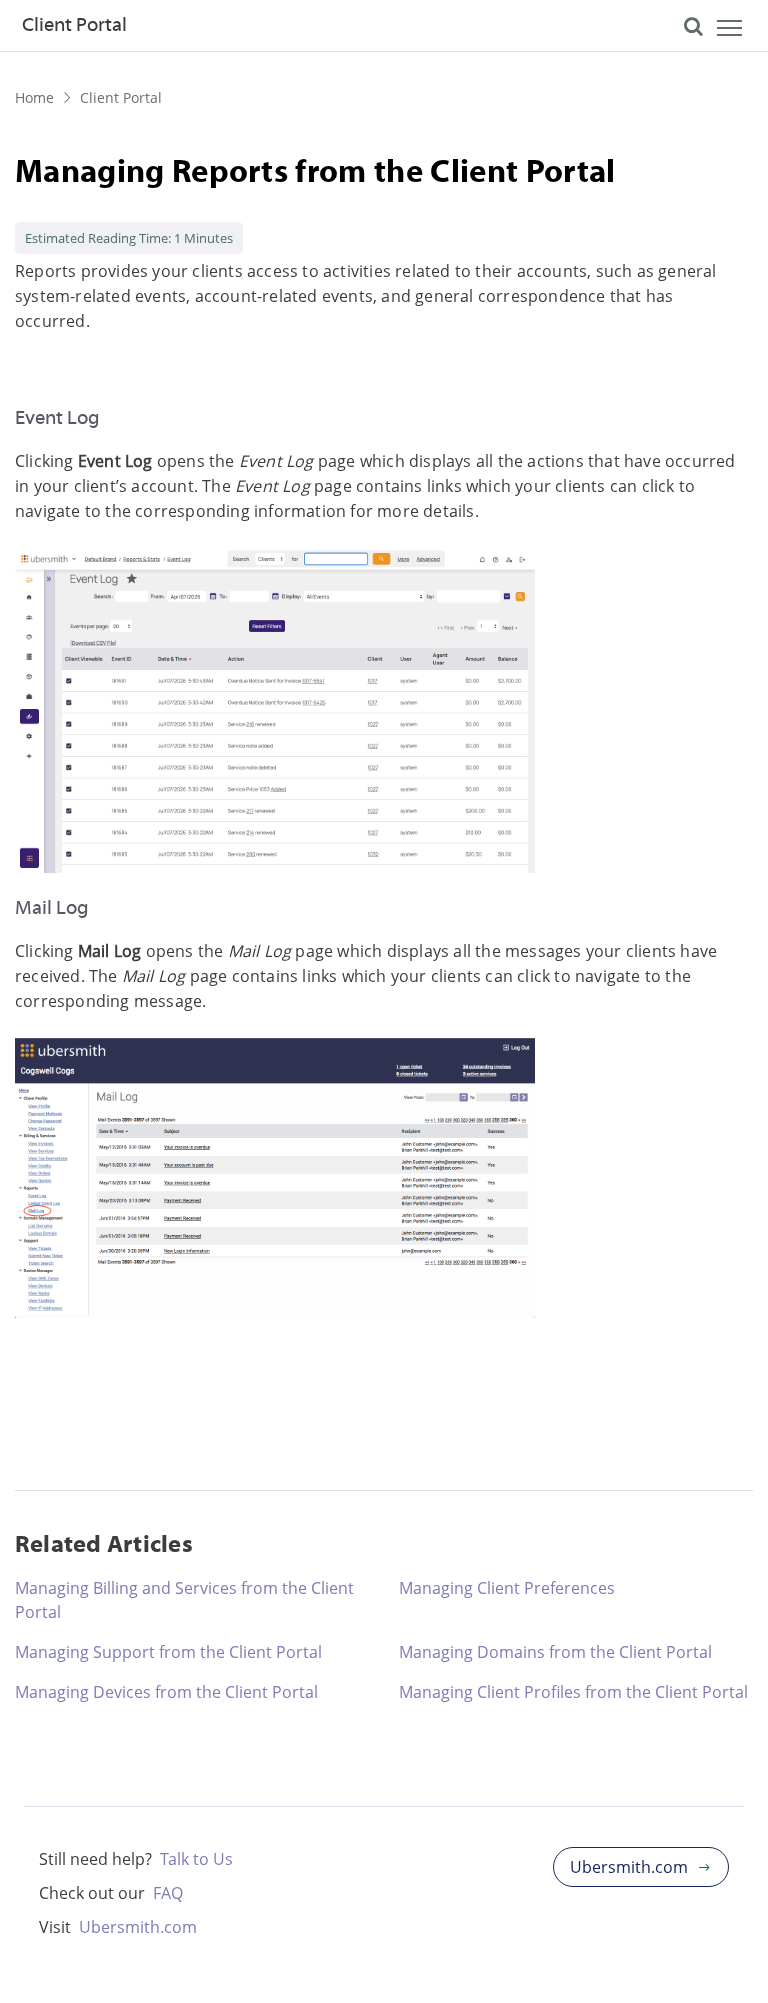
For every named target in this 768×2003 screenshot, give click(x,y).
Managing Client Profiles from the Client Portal (573, 1692)
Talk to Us (196, 1859)
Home (34, 97)
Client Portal (121, 97)
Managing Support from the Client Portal (168, 1652)
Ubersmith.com (138, 1927)
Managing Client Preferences (507, 1588)
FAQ (168, 1893)
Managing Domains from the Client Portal (555, 1652)
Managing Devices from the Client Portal (166, 1692)
